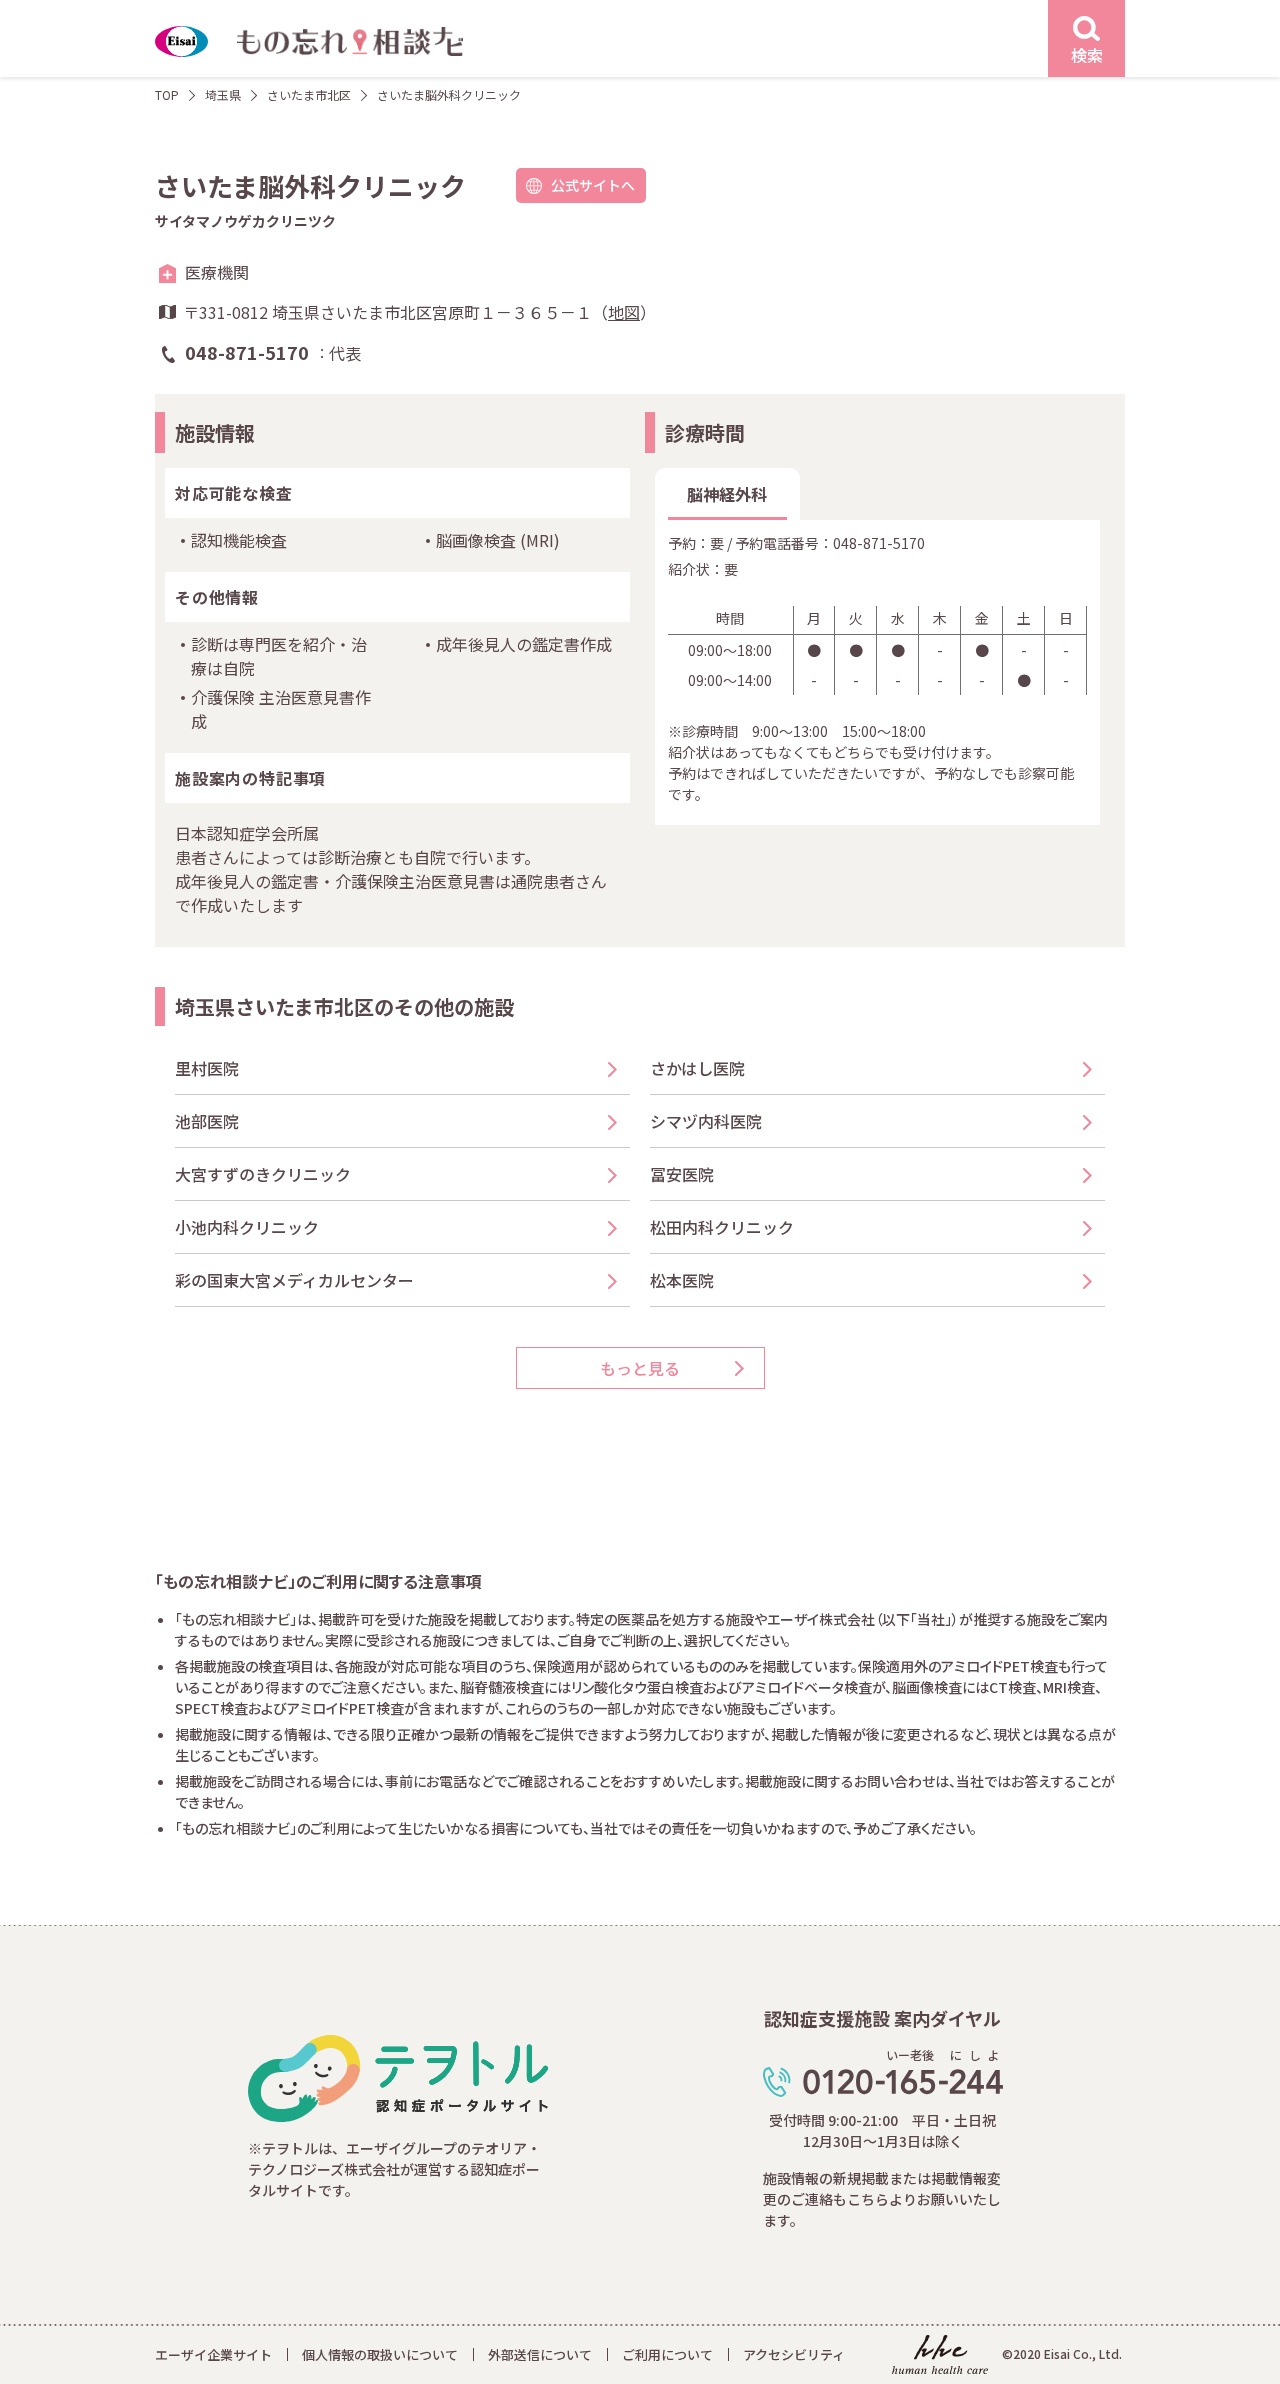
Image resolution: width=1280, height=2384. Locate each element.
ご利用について (667, 2354)
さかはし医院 (697, 1068)
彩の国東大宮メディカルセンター (294, 1280)
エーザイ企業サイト (213, 2354)
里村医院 (207, 1068)
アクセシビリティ (794, 2354)
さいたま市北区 (309, 94)
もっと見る (640, 1368)
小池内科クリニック (247, 1227)
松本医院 (682, 1280)
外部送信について (540, 2354)
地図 (624, 312)
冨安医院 (682, 1174)
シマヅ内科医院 (714, 1121)
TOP (167, 94)
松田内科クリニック (722, 1227)
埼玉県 (223, 94)
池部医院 (207, 1121)
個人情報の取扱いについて (380, 2354)
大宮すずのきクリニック (263, 1174)
